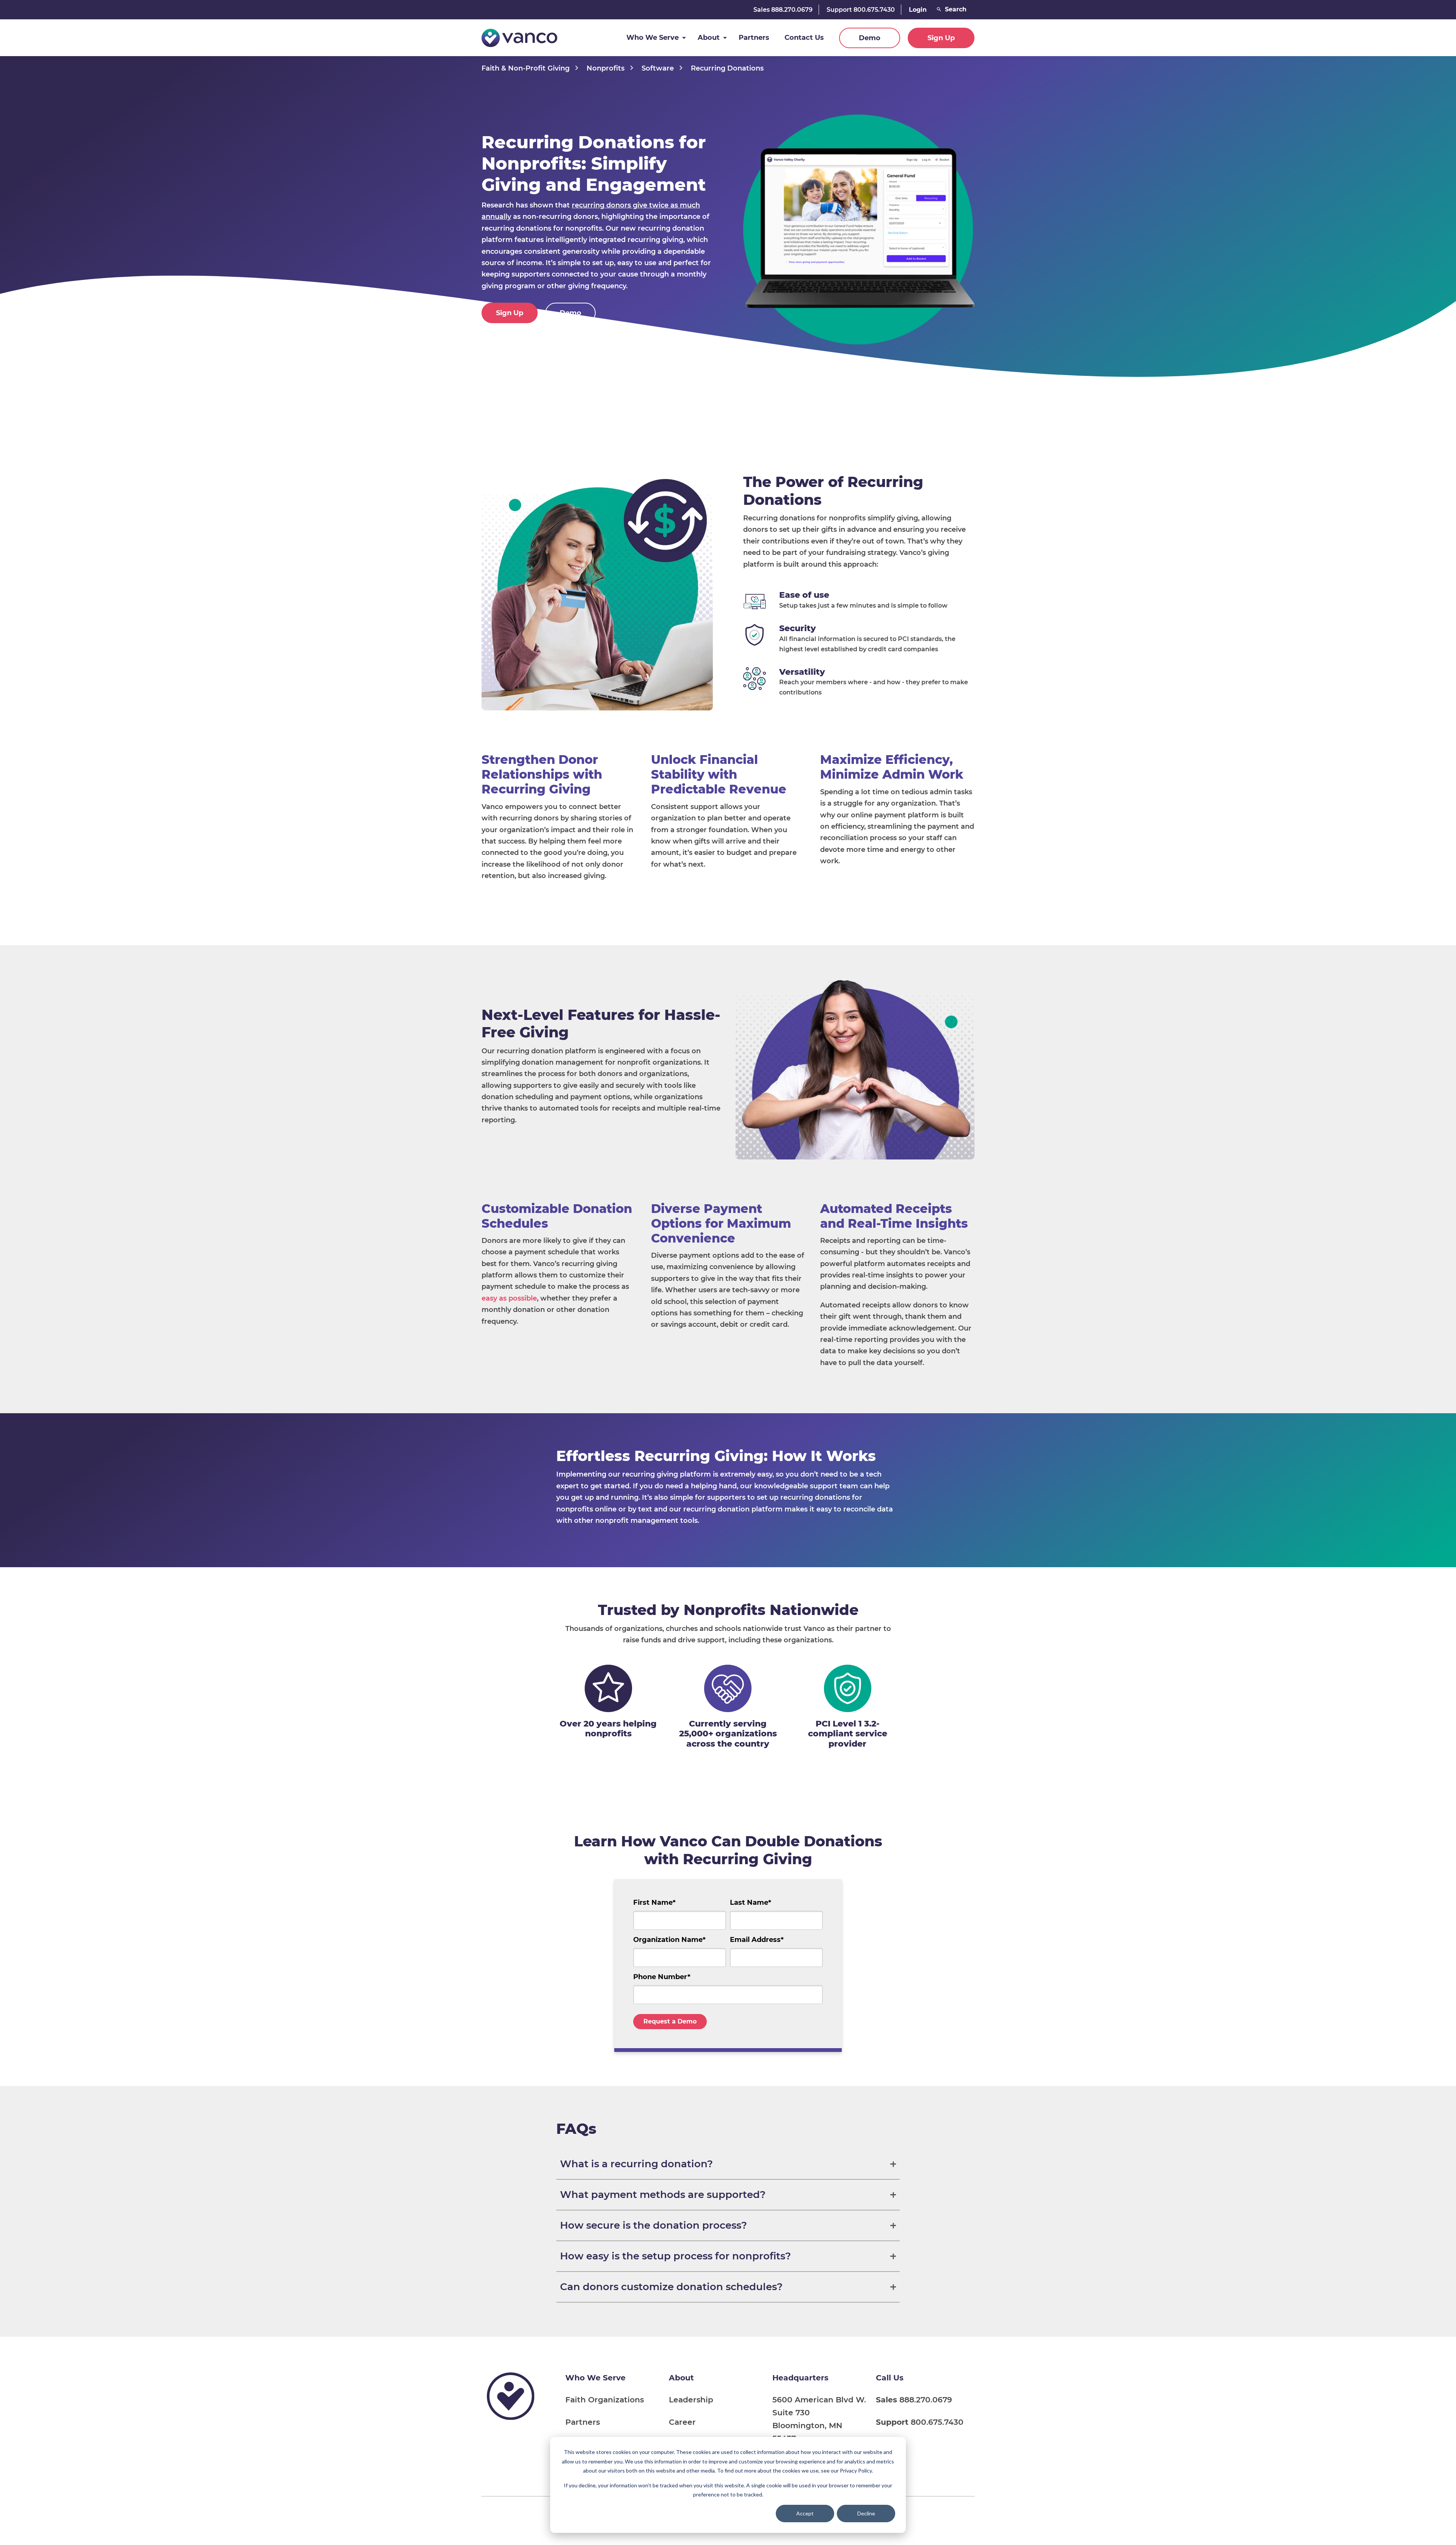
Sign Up (941, 38)
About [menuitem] (681, 2378)
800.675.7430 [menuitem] (920, 2422)
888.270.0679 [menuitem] (914, 2400)
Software (658, 68)
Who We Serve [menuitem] (595, 2378)
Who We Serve (653, 38)
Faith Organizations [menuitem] (605, 2400)
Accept (805, 2513)
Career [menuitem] (682, 2422)
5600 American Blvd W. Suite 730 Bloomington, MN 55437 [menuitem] (819, 2419)
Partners (754, 38)
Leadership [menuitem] (691, 2400)
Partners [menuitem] (583, 2422)
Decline (866, 2513)
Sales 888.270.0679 (783, 10)
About (709, 38)
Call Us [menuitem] (890, 2378)
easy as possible (509, 1298)
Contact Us (804, 38)
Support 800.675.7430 (861, 10)
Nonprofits (606, 68)
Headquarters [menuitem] (800, 2378)
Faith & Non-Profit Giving (526, 68)
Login (918, 10)
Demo (870, 38)
